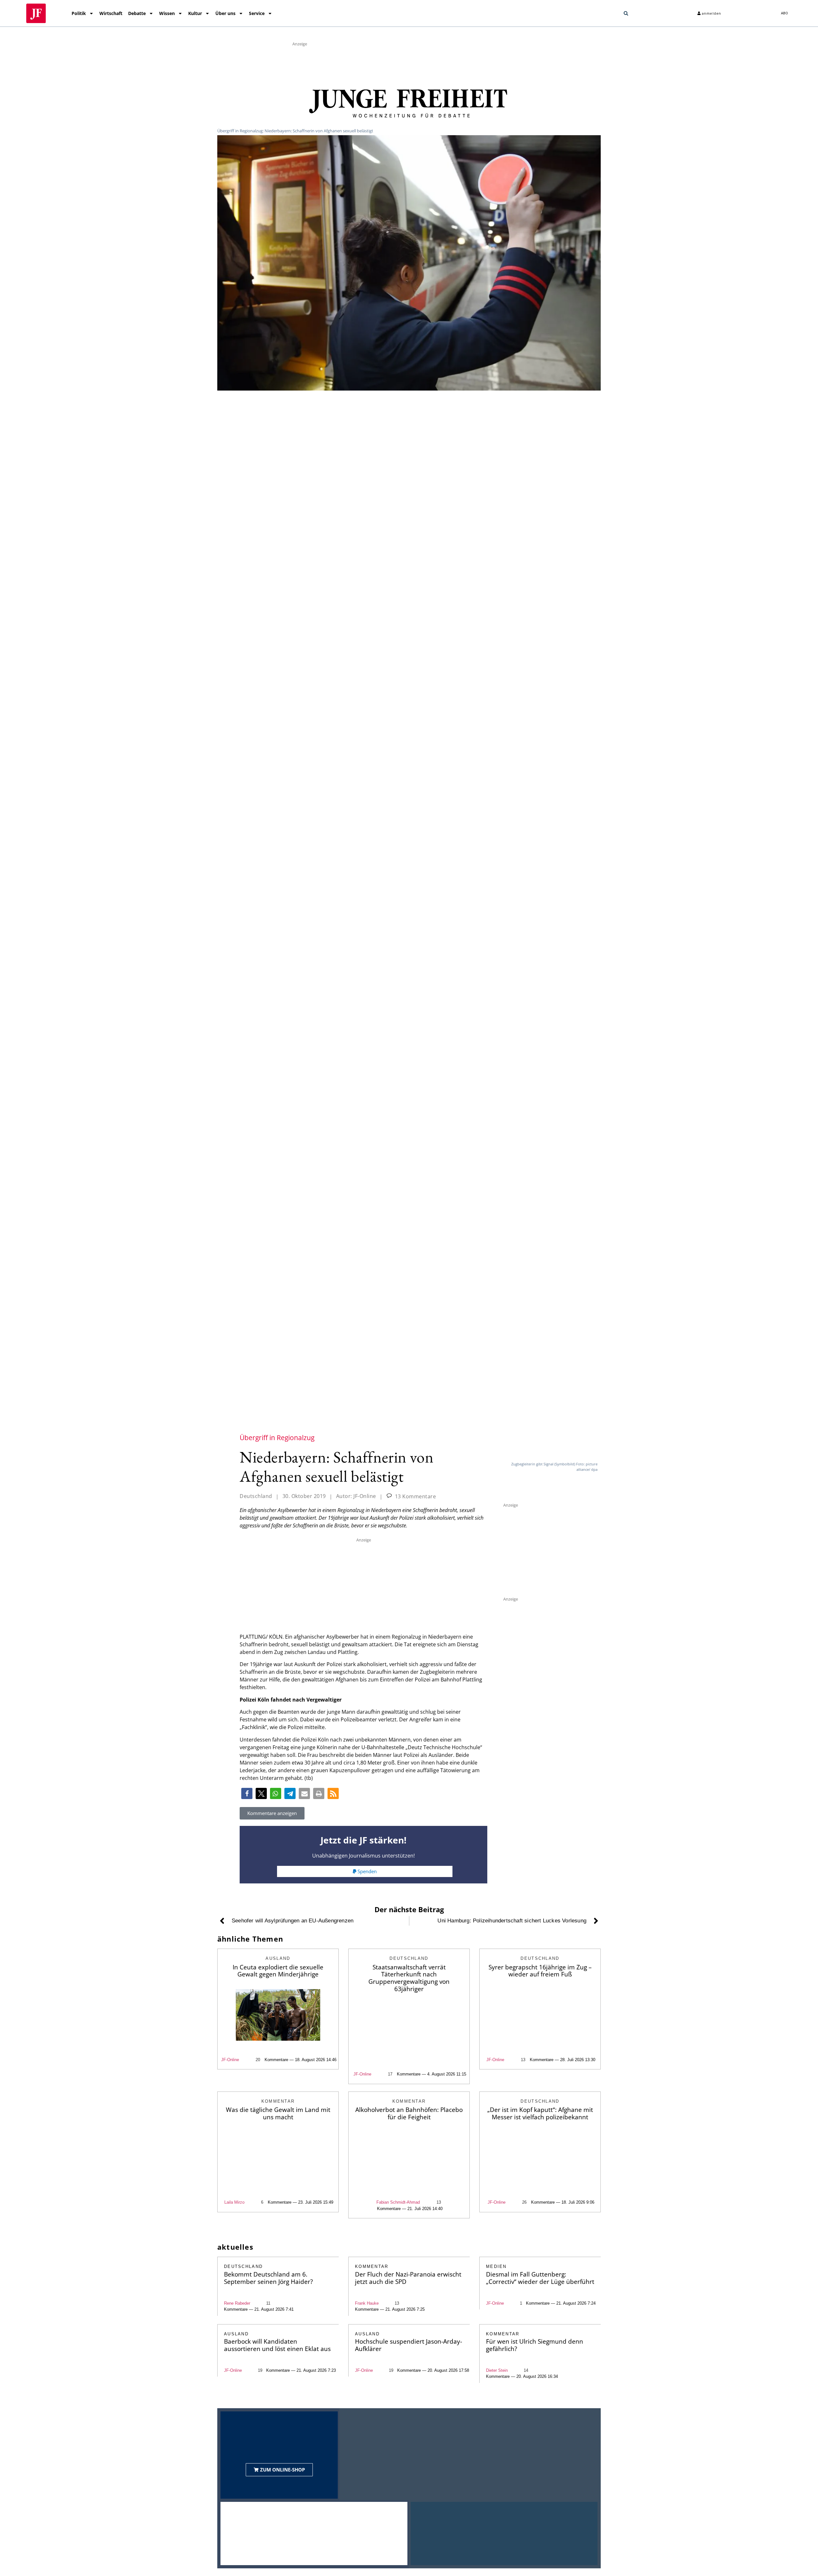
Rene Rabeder (237, 2303)
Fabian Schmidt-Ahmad (398, 2202)
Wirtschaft (111, 13)
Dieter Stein (497, 2370)
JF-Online (230, 2060)
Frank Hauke (367, 2303)
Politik (79, 13)
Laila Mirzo (234, 2202)
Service (257, 13)
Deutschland (256, 1496)
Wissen (167, 13)
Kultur (195, 13)
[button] (626, 13)
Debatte (137, 13)
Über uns (225, 13)
